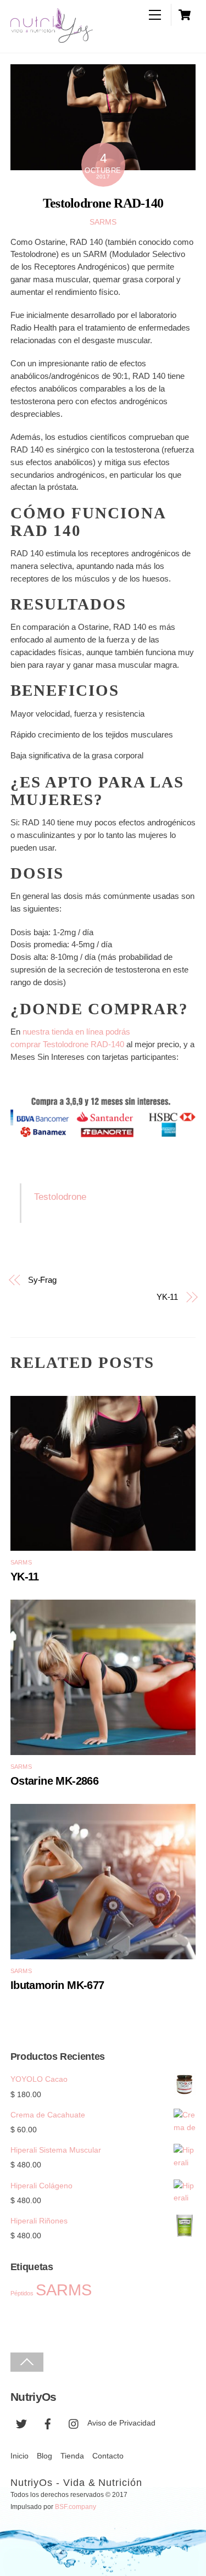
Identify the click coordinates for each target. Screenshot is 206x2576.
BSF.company (76, 2507)
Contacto (108, 2456)
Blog (44, 2456)
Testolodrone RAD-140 (103, 203)
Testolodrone (60, 1197)
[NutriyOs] (52, 36)
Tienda (72, 2456)
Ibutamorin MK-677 (57, 1985)
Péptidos (22, 2293)
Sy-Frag (42, 1280)
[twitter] (21, 2423)
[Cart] (185, 15)
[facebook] (48, 2423)
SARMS (103, 222)
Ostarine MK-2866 (55, 1781)
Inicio (20, 2456)
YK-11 (168, 1297)
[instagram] (74, 2423)
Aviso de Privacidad (121, 2423)
